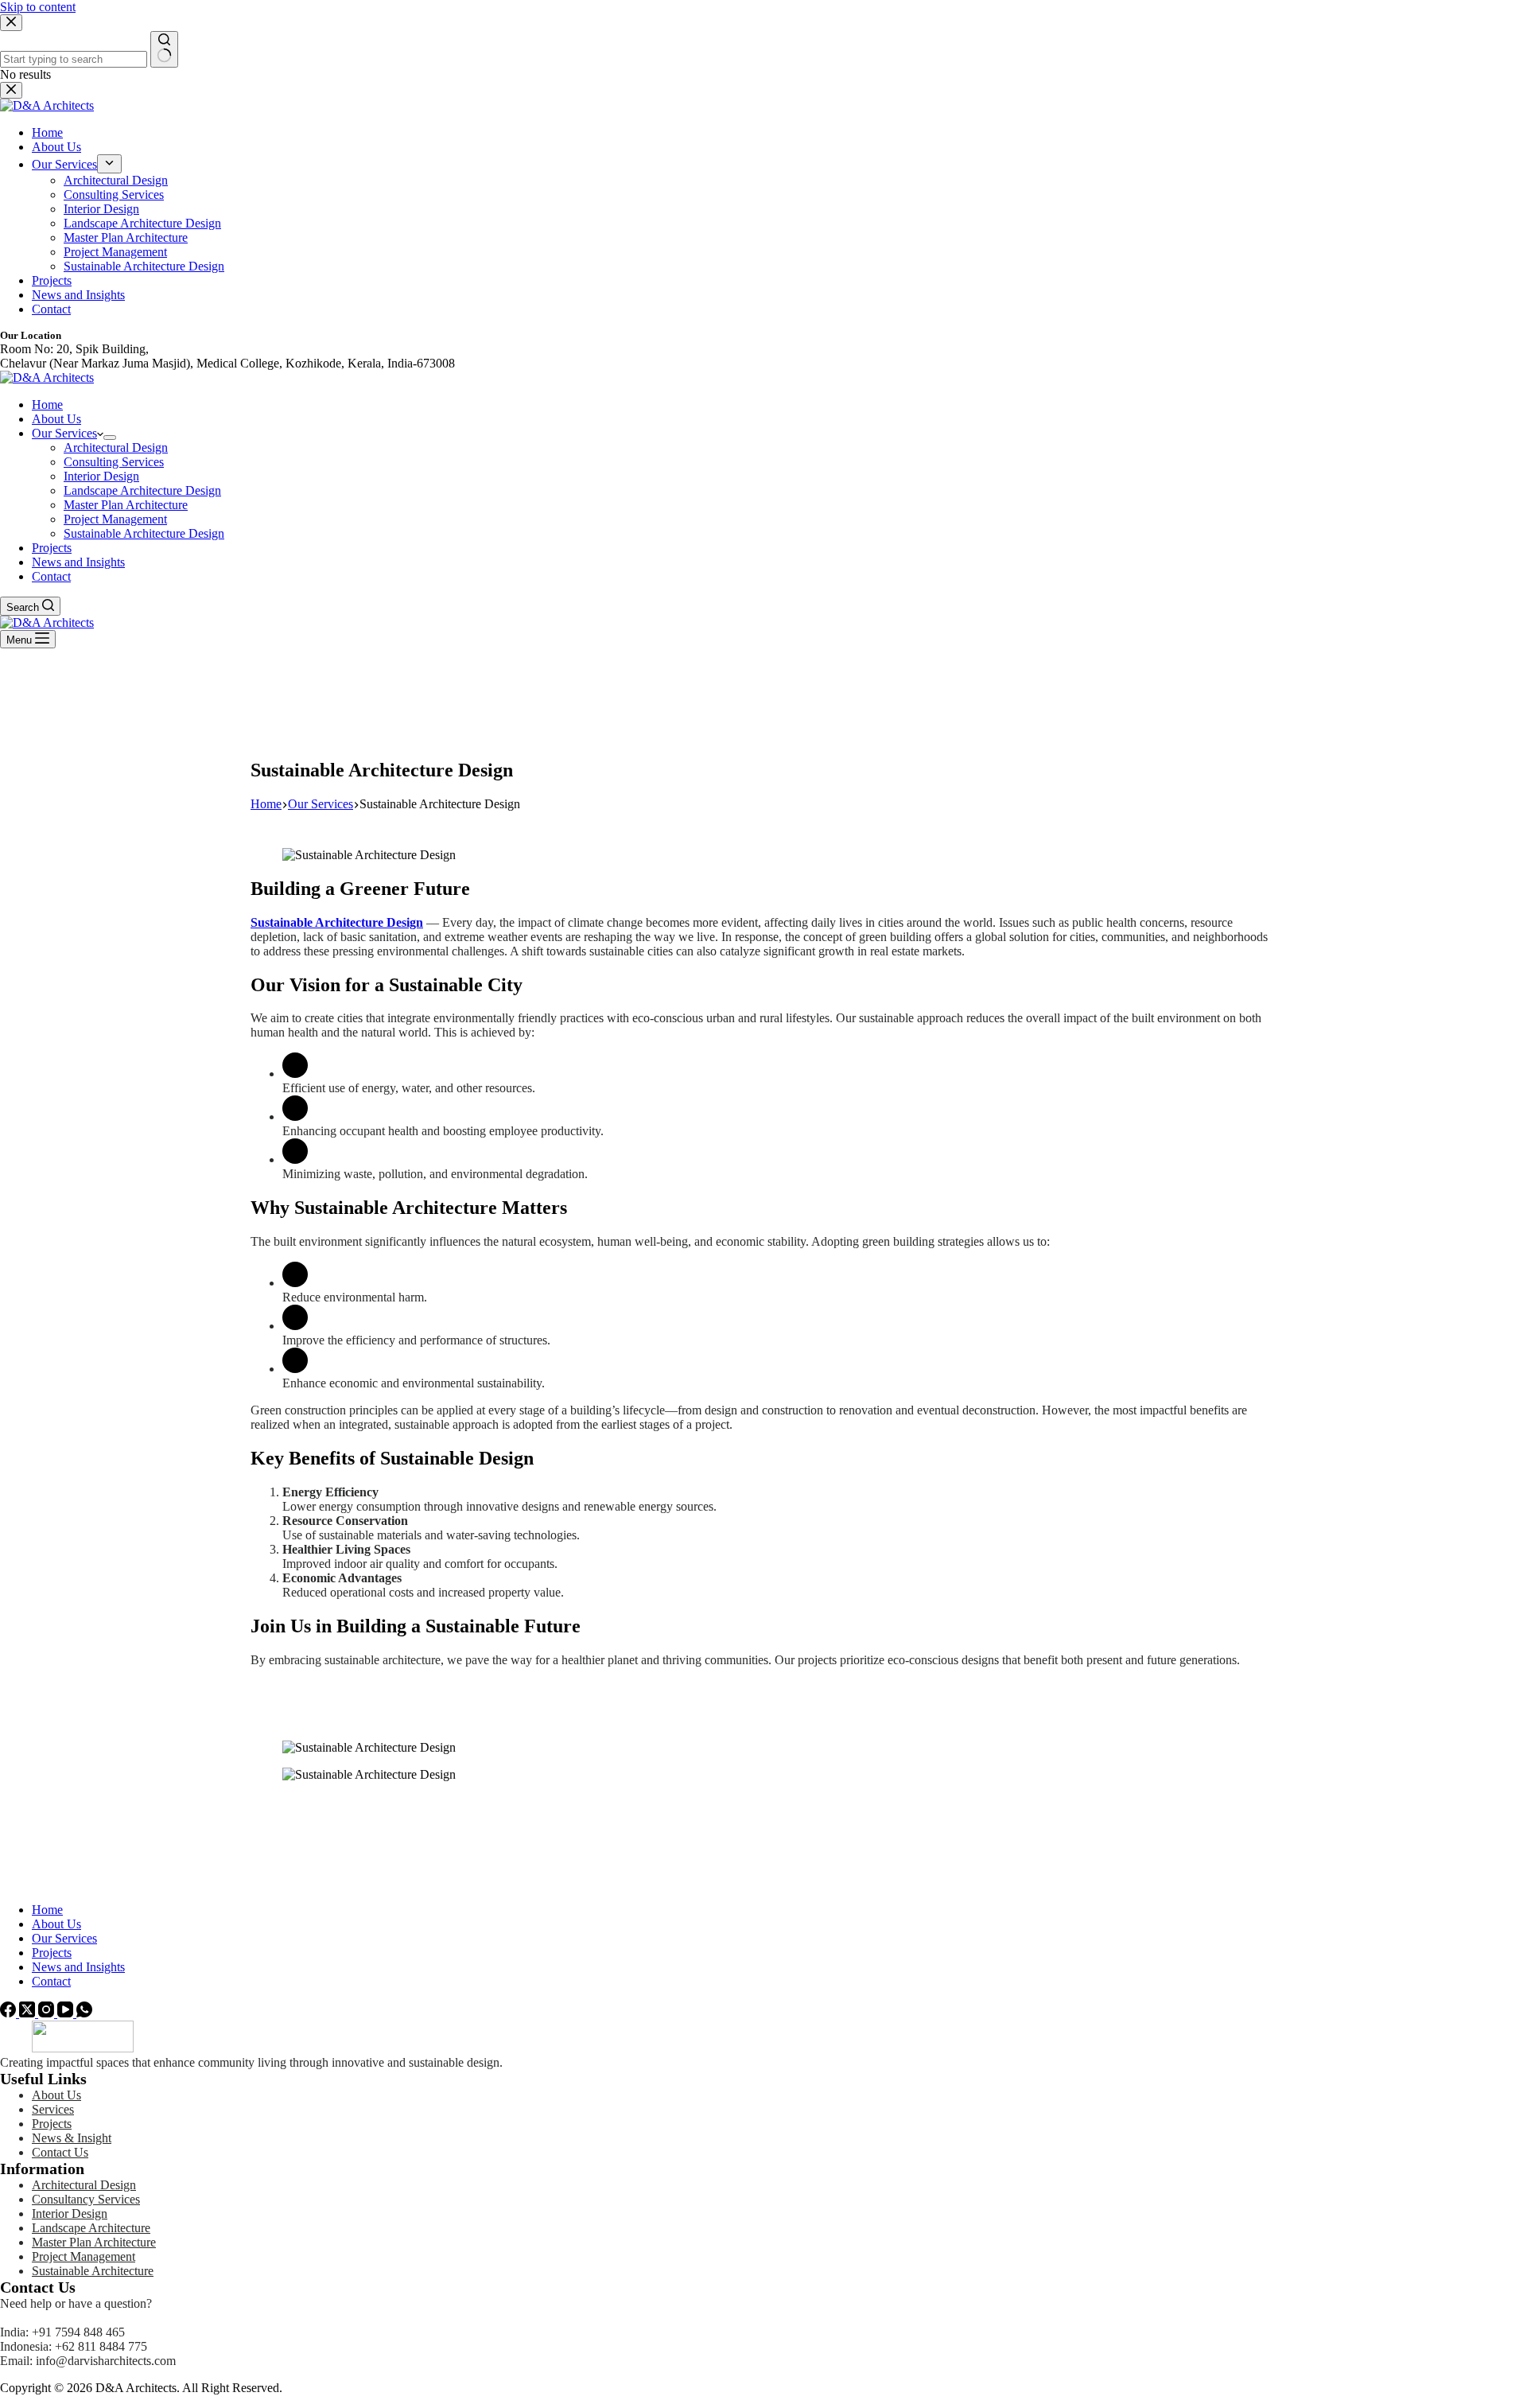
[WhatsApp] (84, 2013)
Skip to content (38, 7)
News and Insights (78, 562)
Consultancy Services (86, 2199)
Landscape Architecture (91, 2228)
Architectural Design (116, 447)
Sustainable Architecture (93, 2271)
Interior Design (101, 476)
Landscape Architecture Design (142, 490)
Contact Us (60, 2152)
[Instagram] (48, 2013)
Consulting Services (114, 462)
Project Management (115, 519)
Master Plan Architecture (126, 505)
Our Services (64, 433)
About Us (56, 419)
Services (53, 2109)
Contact (51, 576)
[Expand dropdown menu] (110, 438)
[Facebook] (10, 2013)
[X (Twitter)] (29, 2013)
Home (47, 405)
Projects (52, 548)
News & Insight (72, 2138)
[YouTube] (67, 2013)
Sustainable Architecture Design (144, 533)
